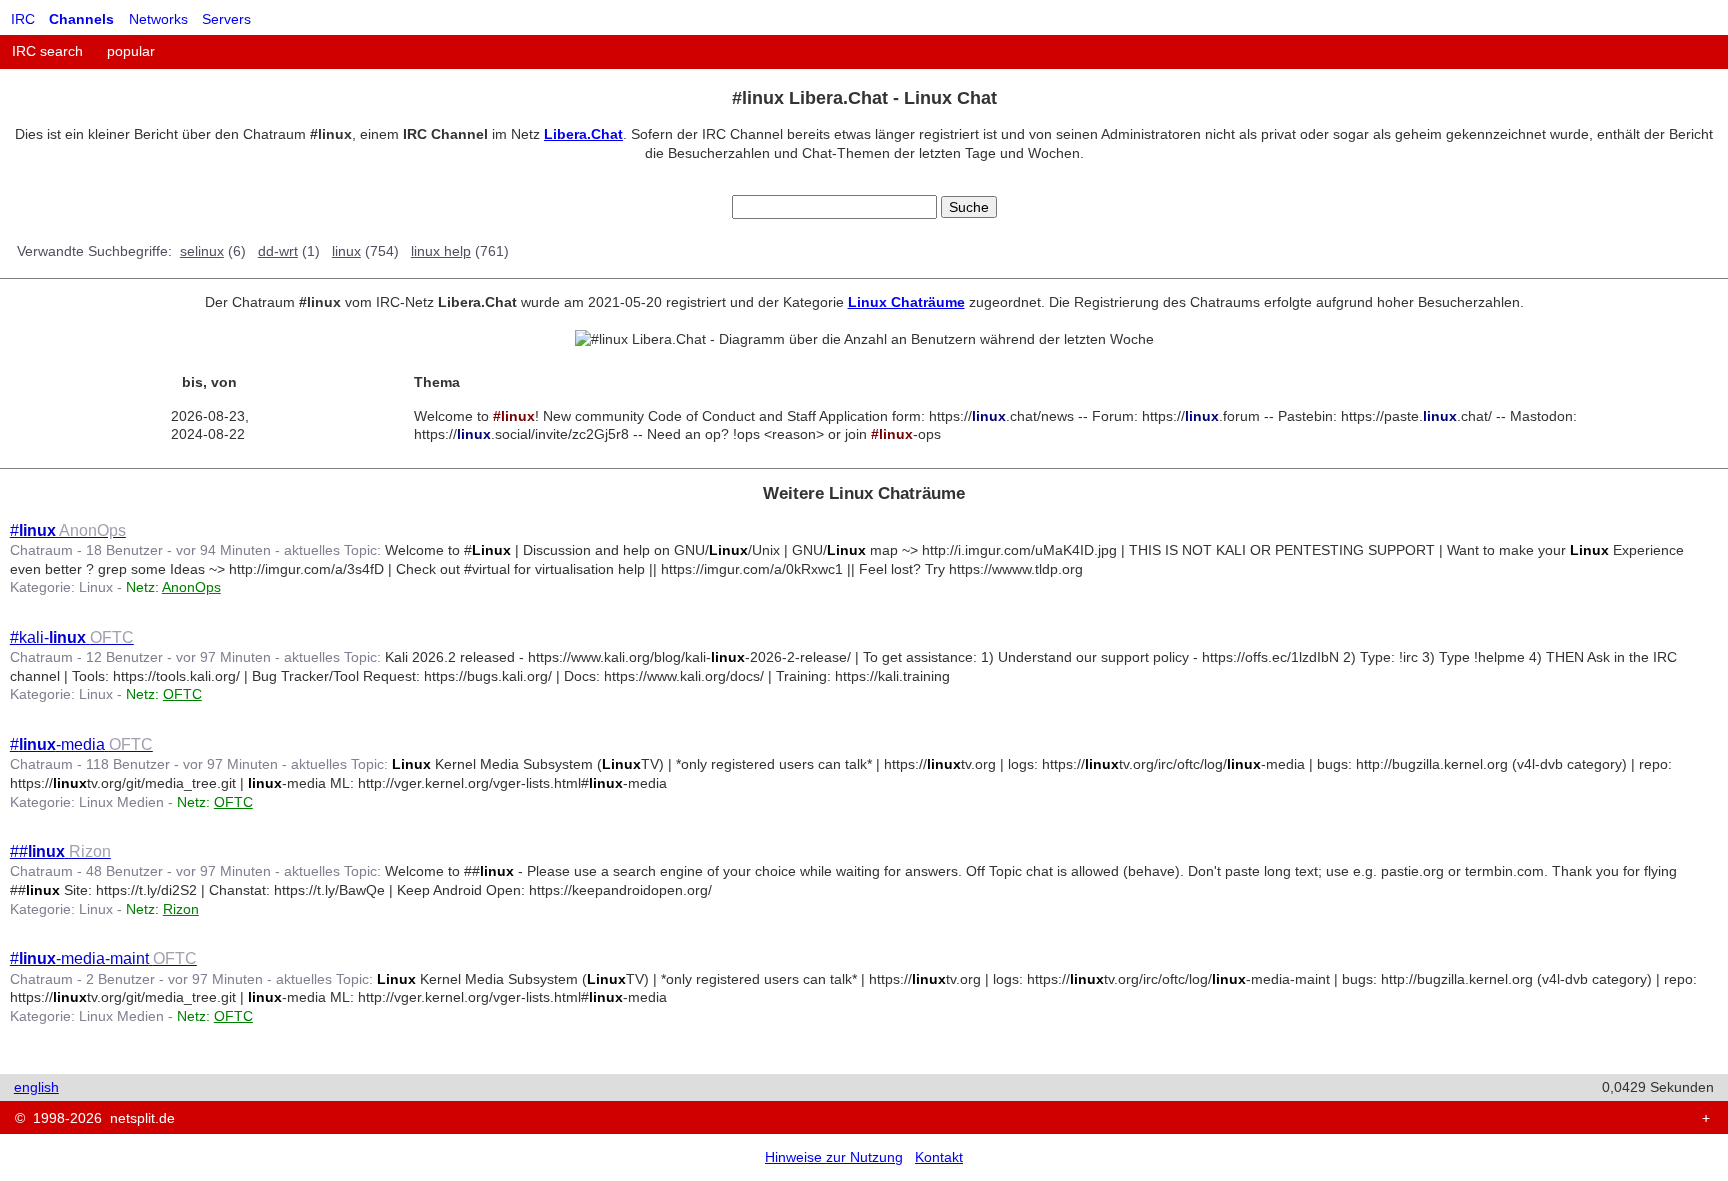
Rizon (181, 909)
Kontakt (939, 1157)
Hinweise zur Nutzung (834, 1157)
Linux (96, 587)
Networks (158, 19)
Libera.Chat (583, 134)
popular (131, 51)
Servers (226, 19)
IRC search (47, 51)
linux (346, 251)
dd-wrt (278, 251)
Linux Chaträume (906, 302)
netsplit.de (142, 1118)
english (36, 1087)
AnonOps (191, 587)
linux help (441, 251)
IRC (23, 19)
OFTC (182, 694)
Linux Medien (121, 802)
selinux (202, 251)
